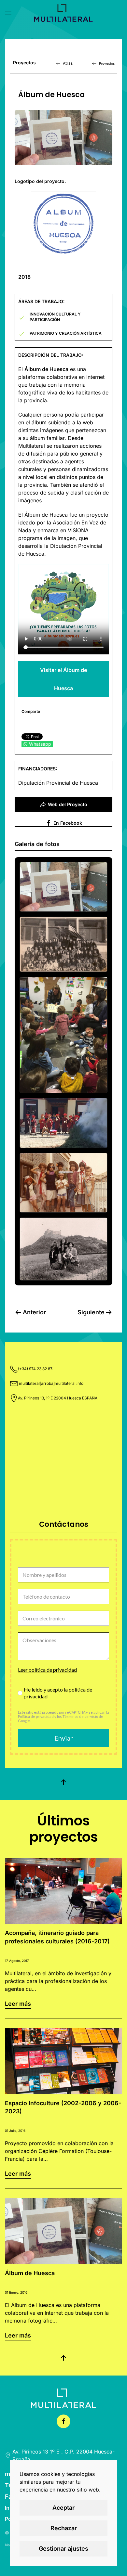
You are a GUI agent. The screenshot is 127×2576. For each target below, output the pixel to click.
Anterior (34, 1312)
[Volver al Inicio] (63, 13)
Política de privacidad (36, 1716)
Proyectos (107, 63)
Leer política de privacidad (47, 1670)
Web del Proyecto (68, 804)
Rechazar (64, 2528)
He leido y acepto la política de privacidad (58, 1693)
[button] (8, 13)
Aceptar (63, 2508)
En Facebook (68, 823)
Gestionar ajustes (63, 2549)
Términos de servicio (80, 1716)
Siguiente (91, 1312)
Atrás (68, 63)
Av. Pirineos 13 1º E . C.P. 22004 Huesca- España (63, 2455)
